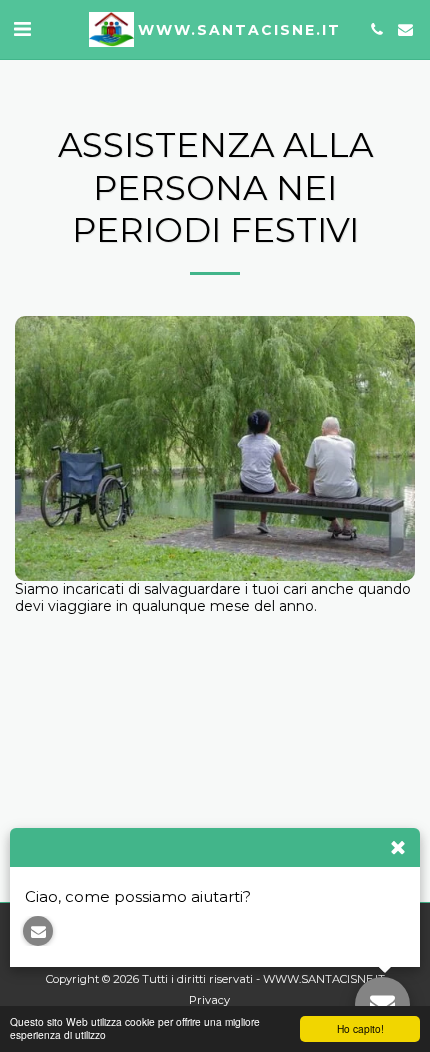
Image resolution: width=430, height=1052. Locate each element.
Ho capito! (360, 1028)
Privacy (209, 1000)
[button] (22, 29)
